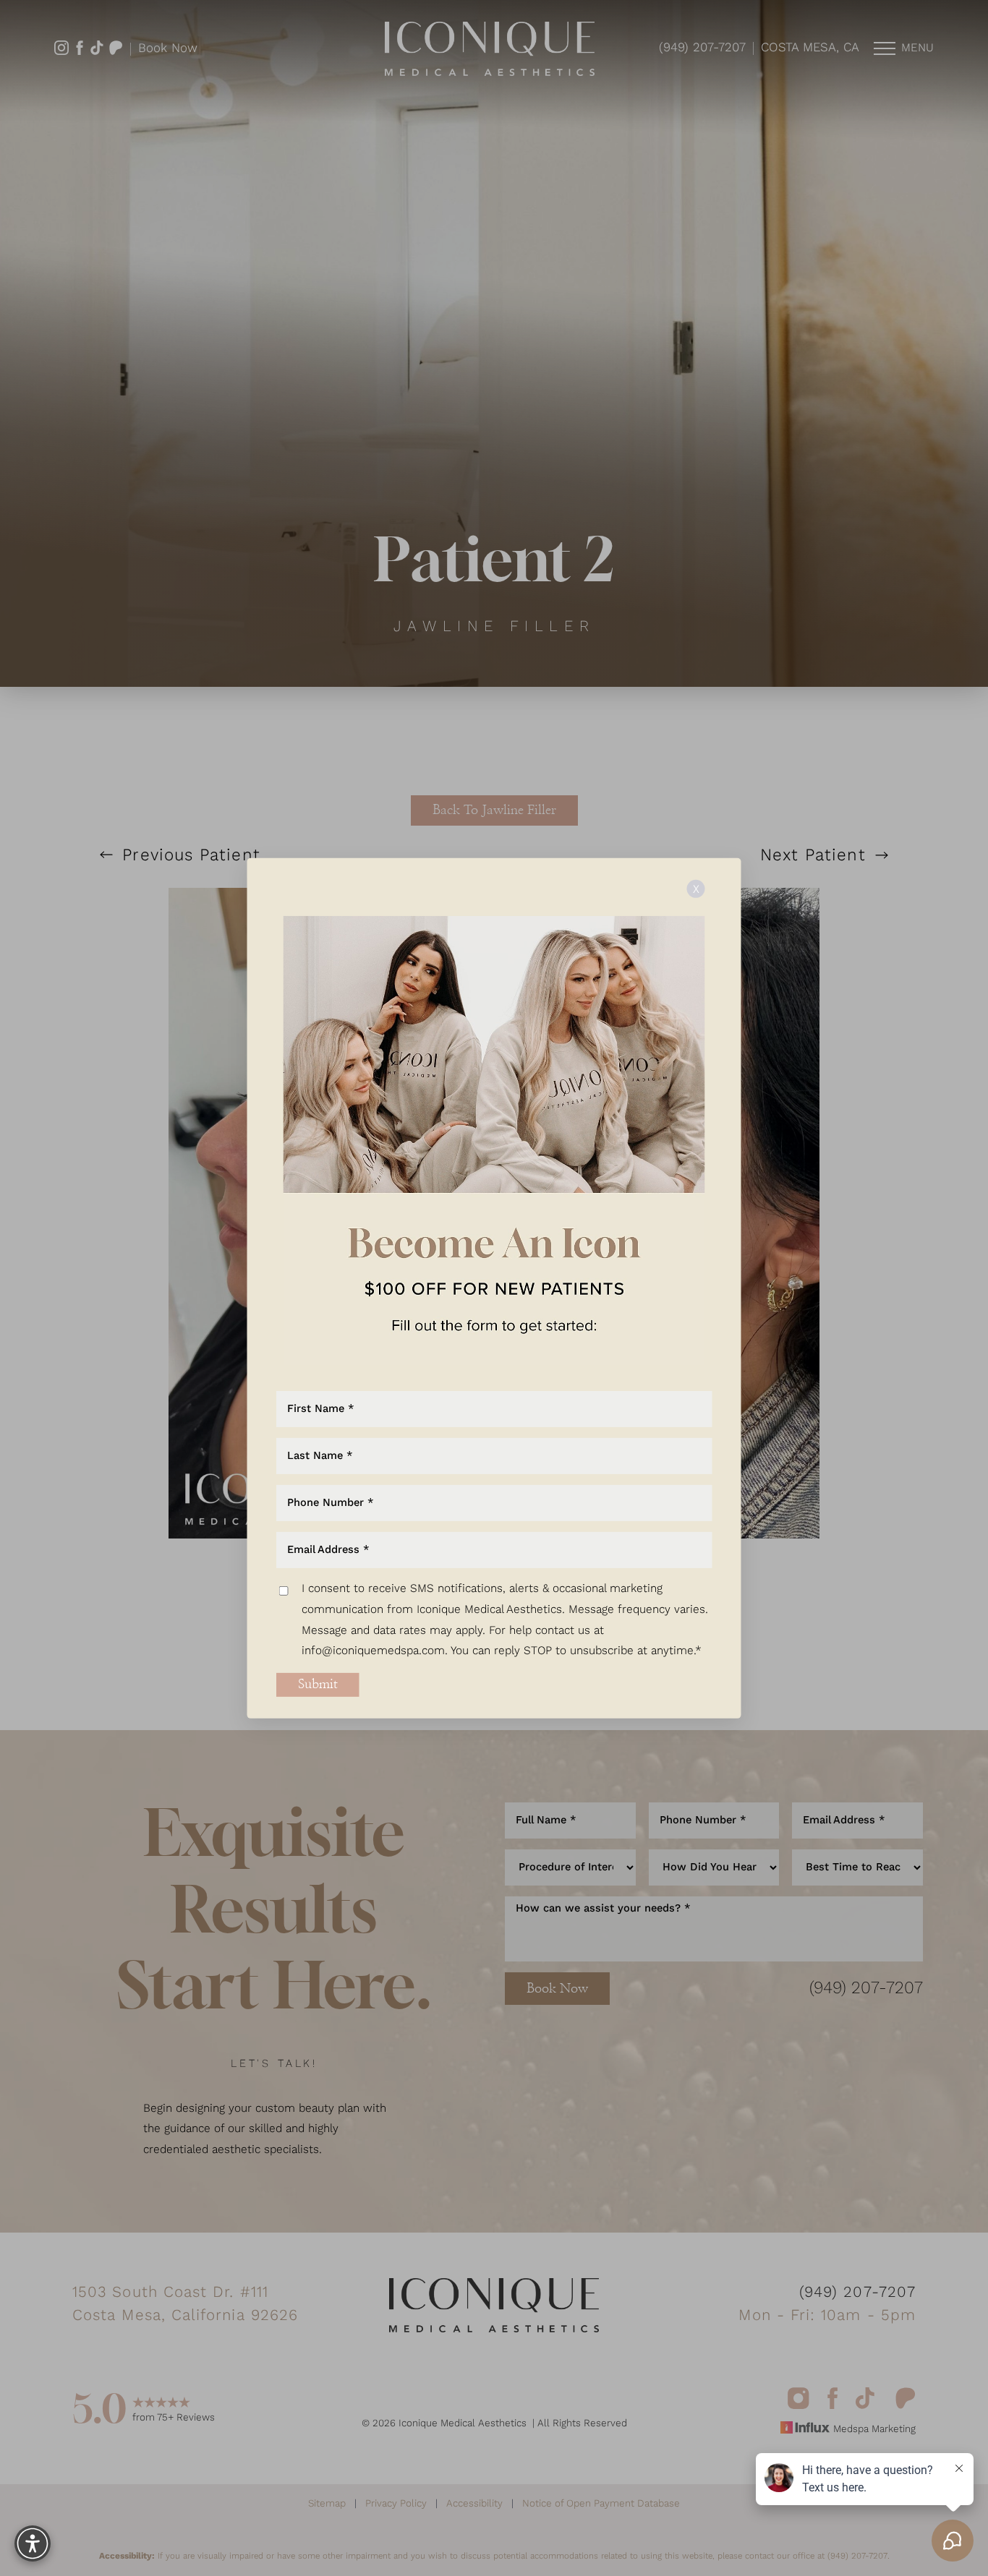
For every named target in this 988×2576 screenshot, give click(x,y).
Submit (318, 1685)
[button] (33, 2543)
